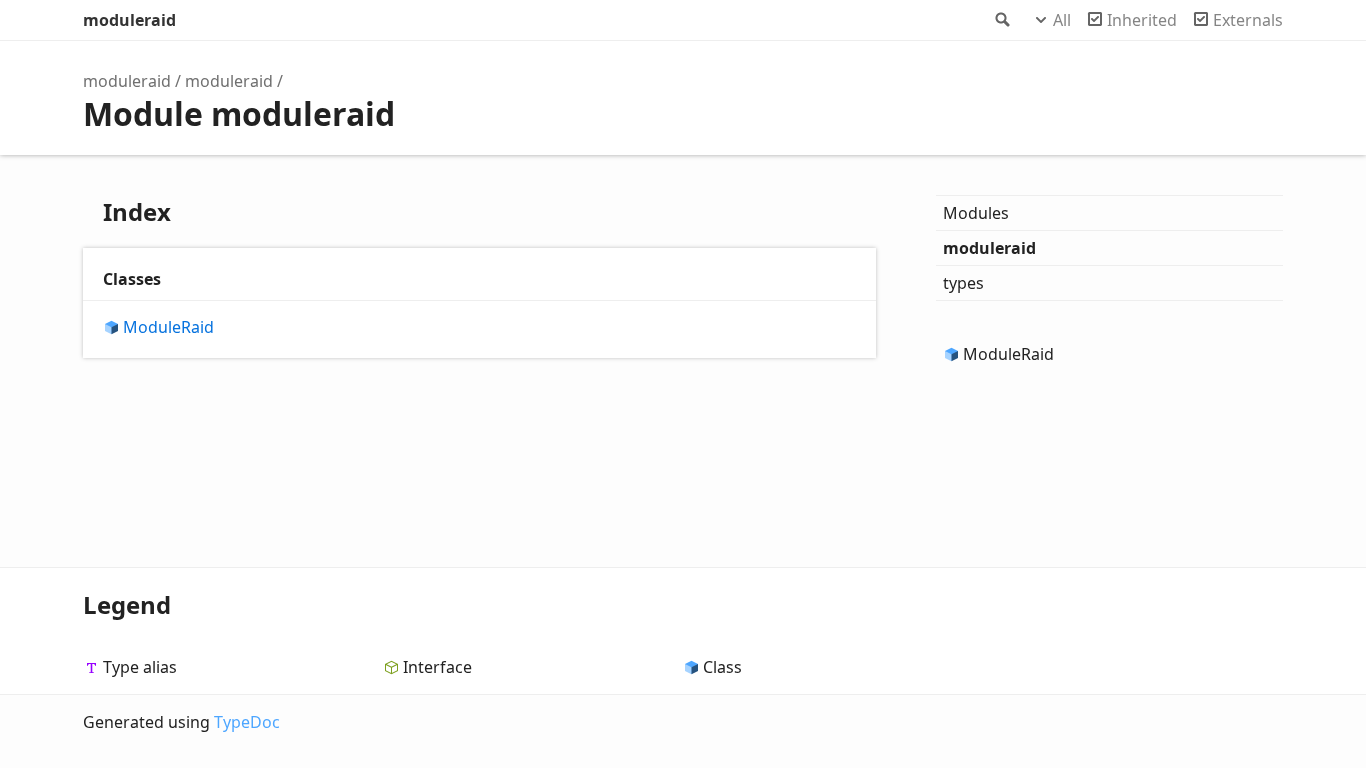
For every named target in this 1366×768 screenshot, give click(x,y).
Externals (1248, 20)
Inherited (1142, 20)
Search (1001, 20)
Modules (976, 213)
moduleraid (129, 20)
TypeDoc (247, 722)
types (963, 283)
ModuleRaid (168, 327)
